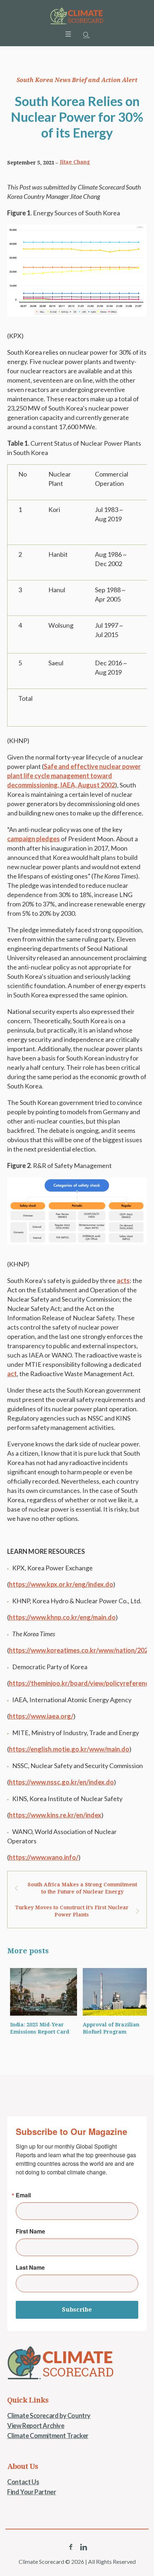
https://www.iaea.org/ (41, 1716)
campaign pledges (33, 839)
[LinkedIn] (83, 2547)
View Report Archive (36, 2426)
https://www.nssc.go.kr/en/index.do (61, 1782)
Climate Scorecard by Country (49, 2415)
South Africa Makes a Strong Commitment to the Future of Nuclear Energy (82, 1888)
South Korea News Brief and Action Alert (77, 80)
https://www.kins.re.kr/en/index (55, 1815)
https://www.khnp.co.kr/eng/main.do (62, 1617)
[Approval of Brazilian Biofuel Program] (113, 1992)
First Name (30, 2231)
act (12, 1374)
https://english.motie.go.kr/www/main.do (69, 1749)
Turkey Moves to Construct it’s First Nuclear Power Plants (72, 1911)
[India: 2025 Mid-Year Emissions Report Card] (41, 1992)
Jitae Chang (75, 162)
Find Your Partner (32, 2492)
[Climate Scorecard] (77, 16)
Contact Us (23, 2482)
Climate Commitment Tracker (48, 2436)
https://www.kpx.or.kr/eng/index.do (61, 1584)
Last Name (30, 2268)
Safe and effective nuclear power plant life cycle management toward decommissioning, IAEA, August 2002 (74, 776)
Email (23, 2195)
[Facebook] (71, 2547)
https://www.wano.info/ (44, 1857)
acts (123, 1280)
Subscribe (77, 2310)
